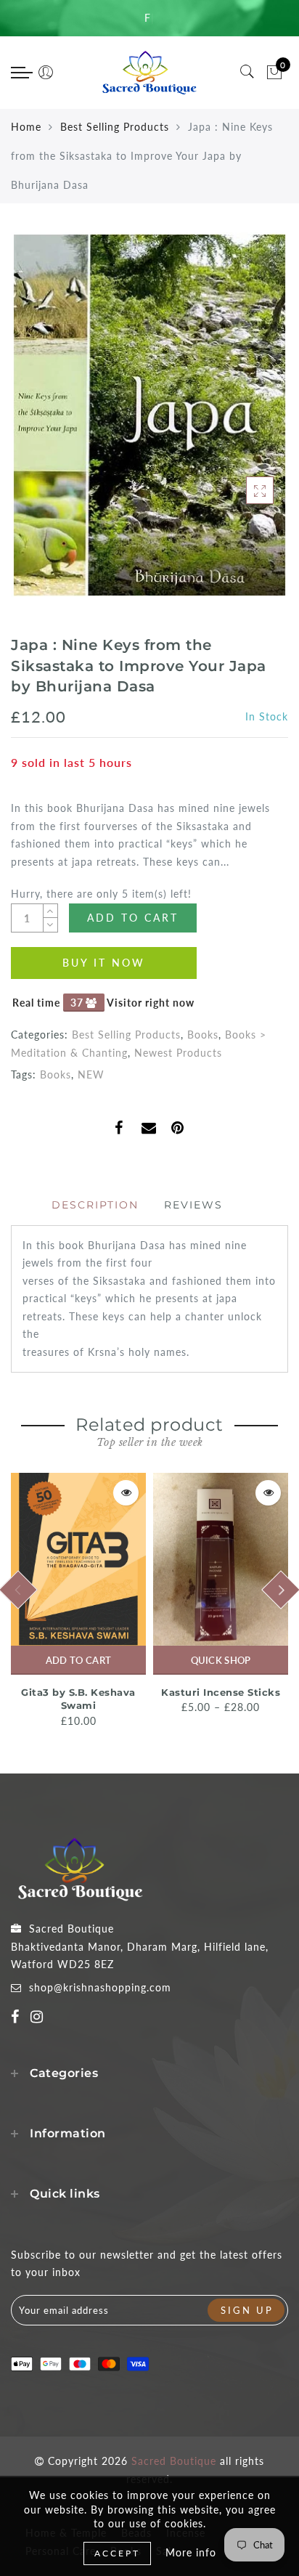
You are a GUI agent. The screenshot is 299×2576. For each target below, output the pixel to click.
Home (26, 127)
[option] (78, 1601)
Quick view (126, 1493)
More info (191, 2552)
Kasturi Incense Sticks (221, 1692)
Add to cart (78, 1660)
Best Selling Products (115, 127)
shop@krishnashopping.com (100, 1987)
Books (203, 1035)
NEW (91, 1074)
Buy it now (104, 963)
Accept (117, 2553)
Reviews (193, 1205)
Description (95, 1205)
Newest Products (178, 1053)
